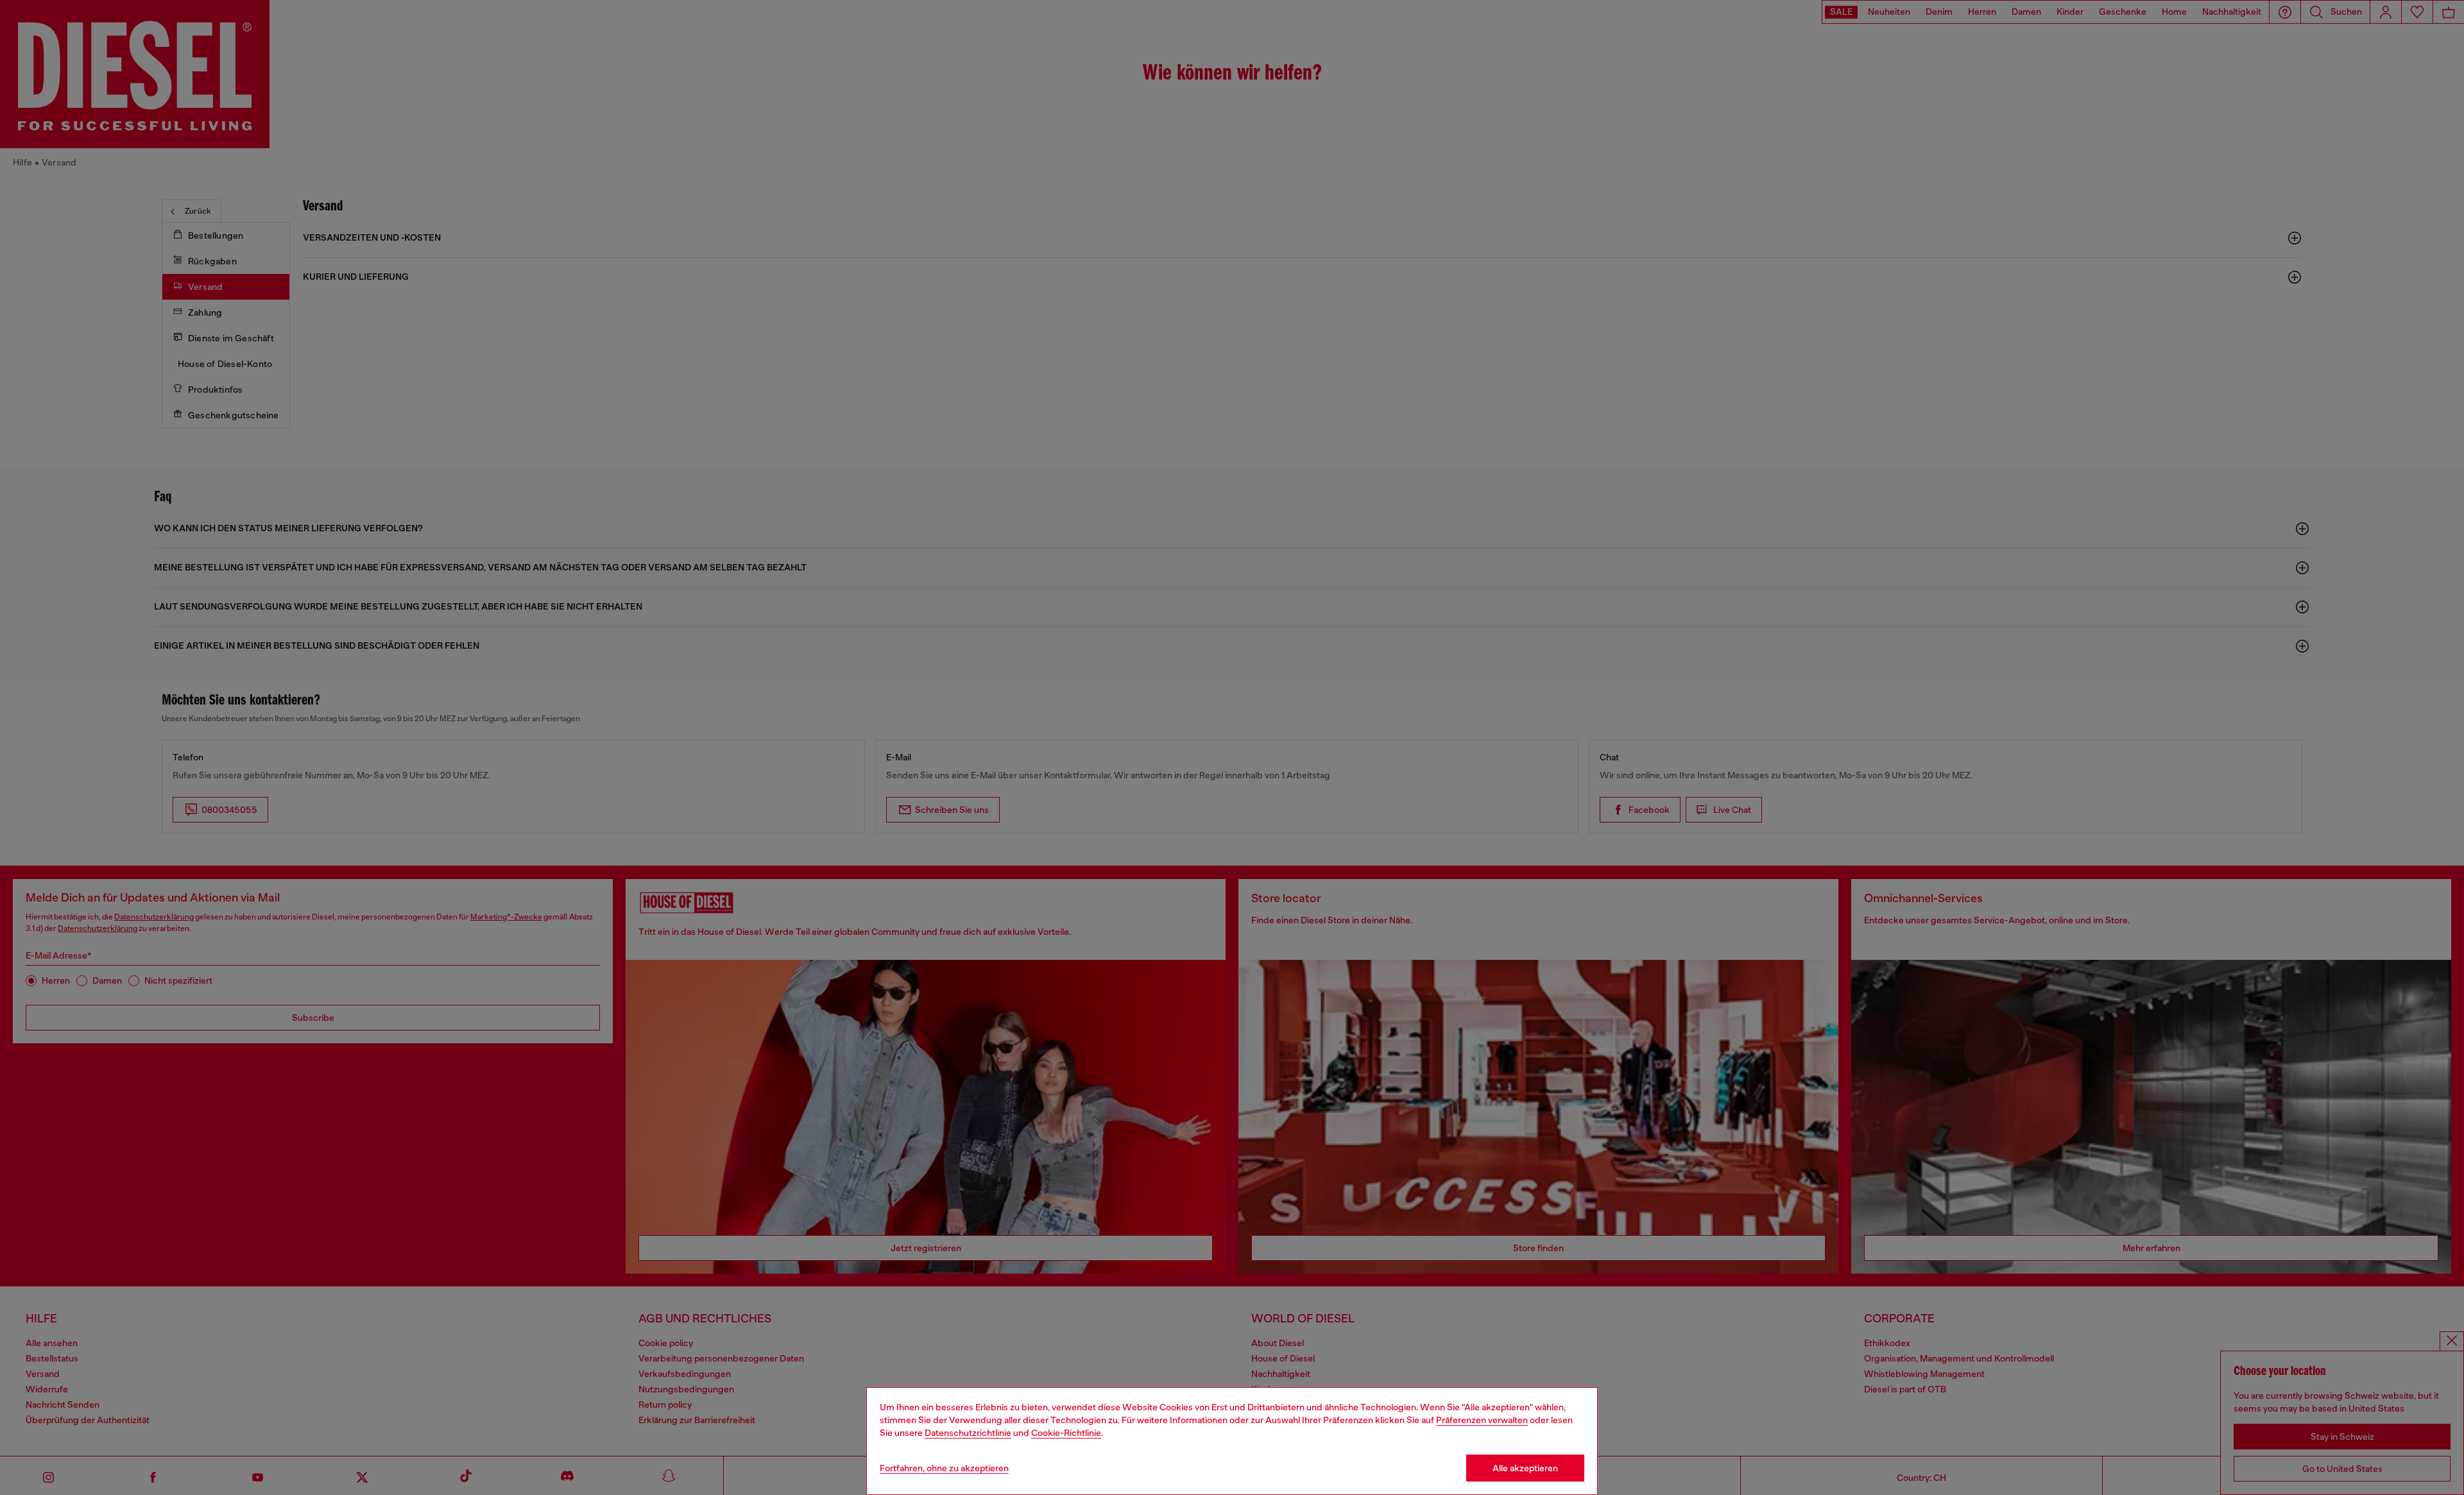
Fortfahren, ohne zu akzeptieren (944, 1468)
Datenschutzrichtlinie (968, 1433)
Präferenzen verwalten (1482, 1420)
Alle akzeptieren (1525, 1468)
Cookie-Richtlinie (1066, 1433)
